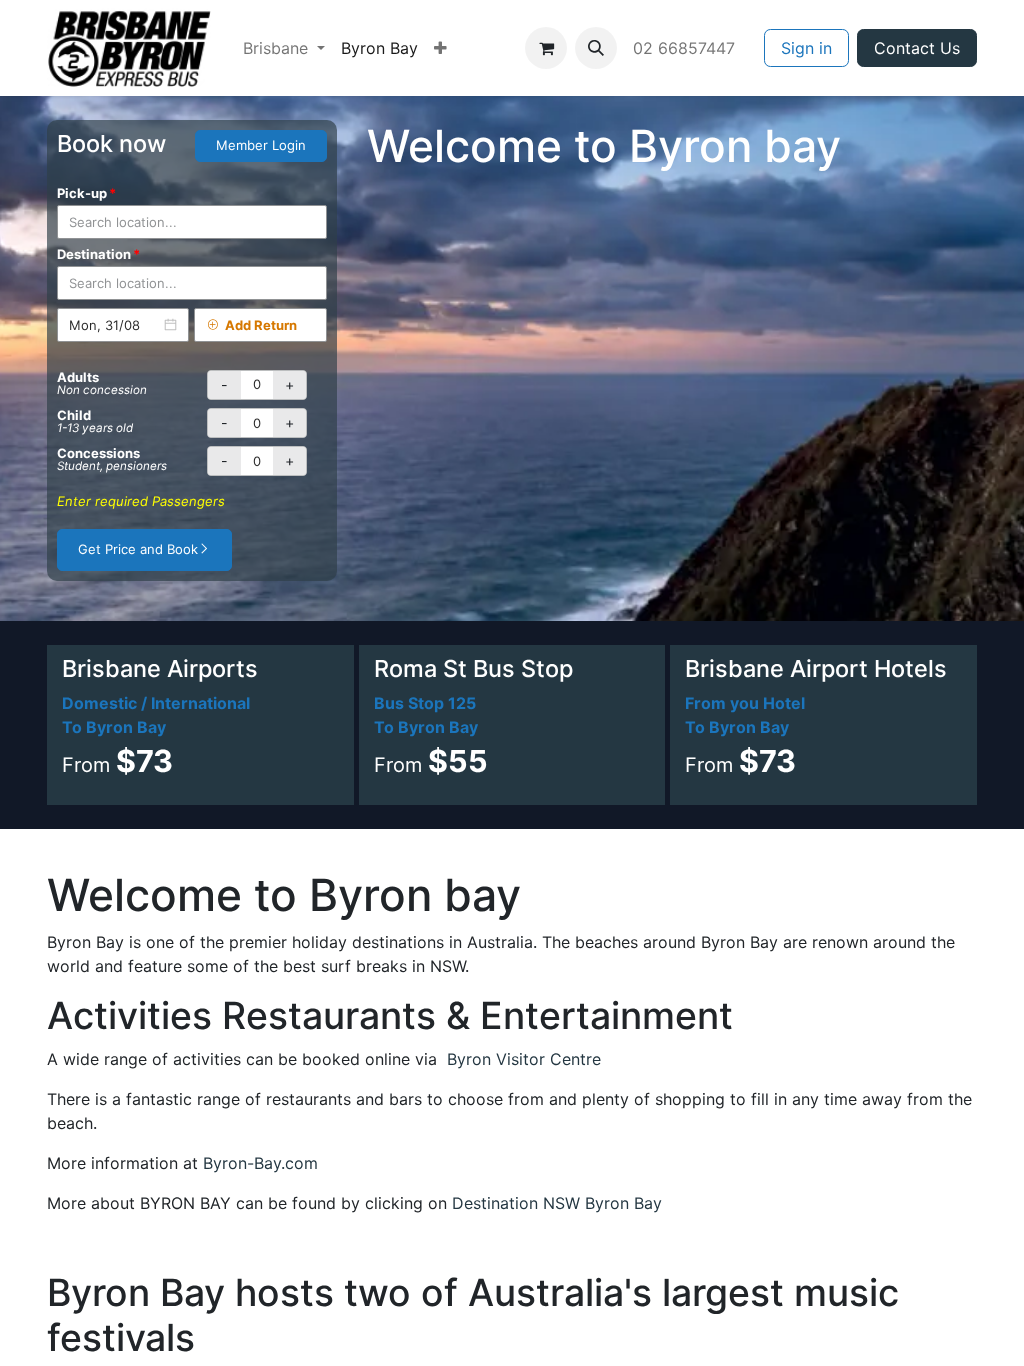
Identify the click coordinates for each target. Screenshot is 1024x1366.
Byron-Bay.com (260, 1163)
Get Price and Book (138, 549)
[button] (596, 48)
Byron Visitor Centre (524, 1059)
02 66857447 (686, 48)
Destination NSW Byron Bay (557, 1203)
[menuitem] (284, 48)
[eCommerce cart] (546, 48)
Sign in (806, 48)
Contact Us (917, 48)
